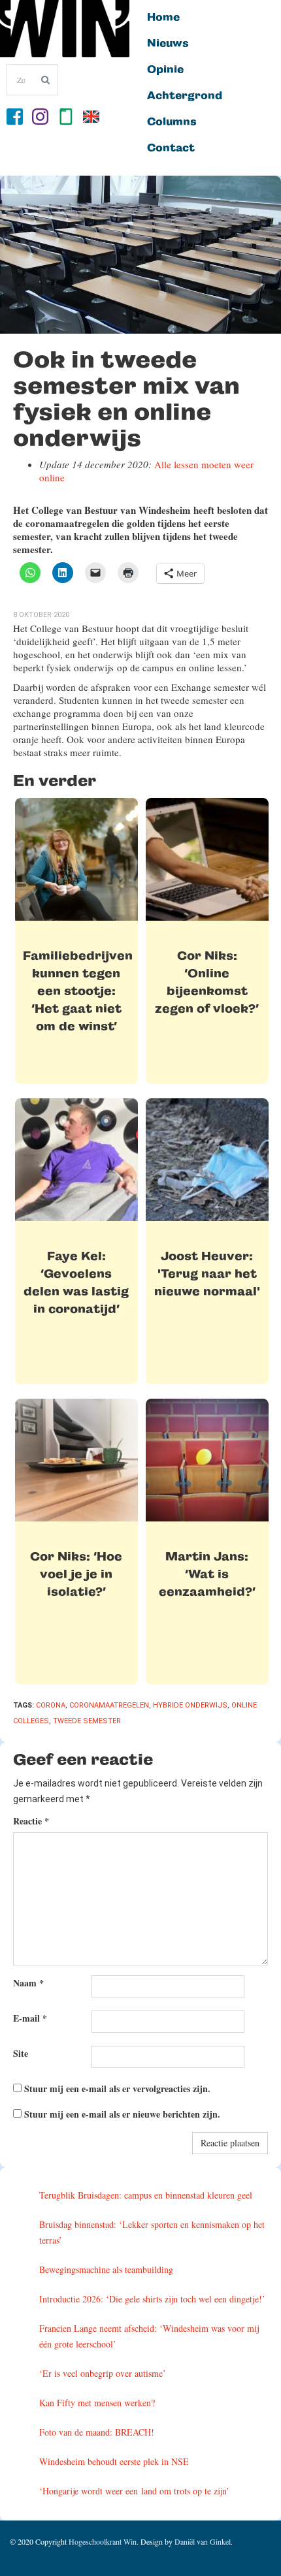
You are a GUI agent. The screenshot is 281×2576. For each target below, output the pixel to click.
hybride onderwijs (190, 1705)
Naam (28, 1983)
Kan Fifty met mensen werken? (97, 2403)
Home (163, 18)
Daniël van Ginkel (203, 2541)
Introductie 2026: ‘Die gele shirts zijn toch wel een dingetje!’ (152, 2299)
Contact (171, 148)
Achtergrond (185, 96)
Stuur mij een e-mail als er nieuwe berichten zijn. (122, 2114)
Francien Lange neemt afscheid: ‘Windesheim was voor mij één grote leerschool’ (149, 2336)
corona (51, 1705)
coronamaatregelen (109, 1705)
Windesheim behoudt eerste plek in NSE (114, 2461)
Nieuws (168, 44)
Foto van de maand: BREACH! (97, 2432)
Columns (172, 122)
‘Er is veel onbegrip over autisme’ (103, 2373)
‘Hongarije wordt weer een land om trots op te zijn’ (134, 2491)
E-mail (30, 2018)
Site (21, 2053)
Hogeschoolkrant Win (103, 2541)
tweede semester (87, 1721)
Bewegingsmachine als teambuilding (106, 2269)
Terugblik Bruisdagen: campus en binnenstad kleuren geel (146, 2195)
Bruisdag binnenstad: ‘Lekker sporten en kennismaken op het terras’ (152, 2232)
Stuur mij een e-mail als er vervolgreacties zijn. (117, 2089)
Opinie (165, 70)
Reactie (31, 1821)
